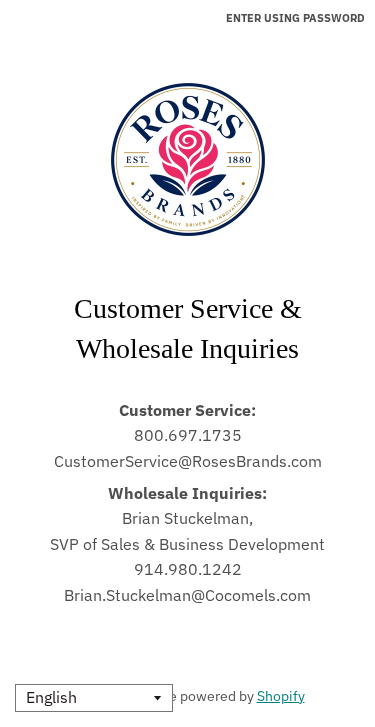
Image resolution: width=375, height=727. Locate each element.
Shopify (281, 696)
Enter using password (295, 18)
